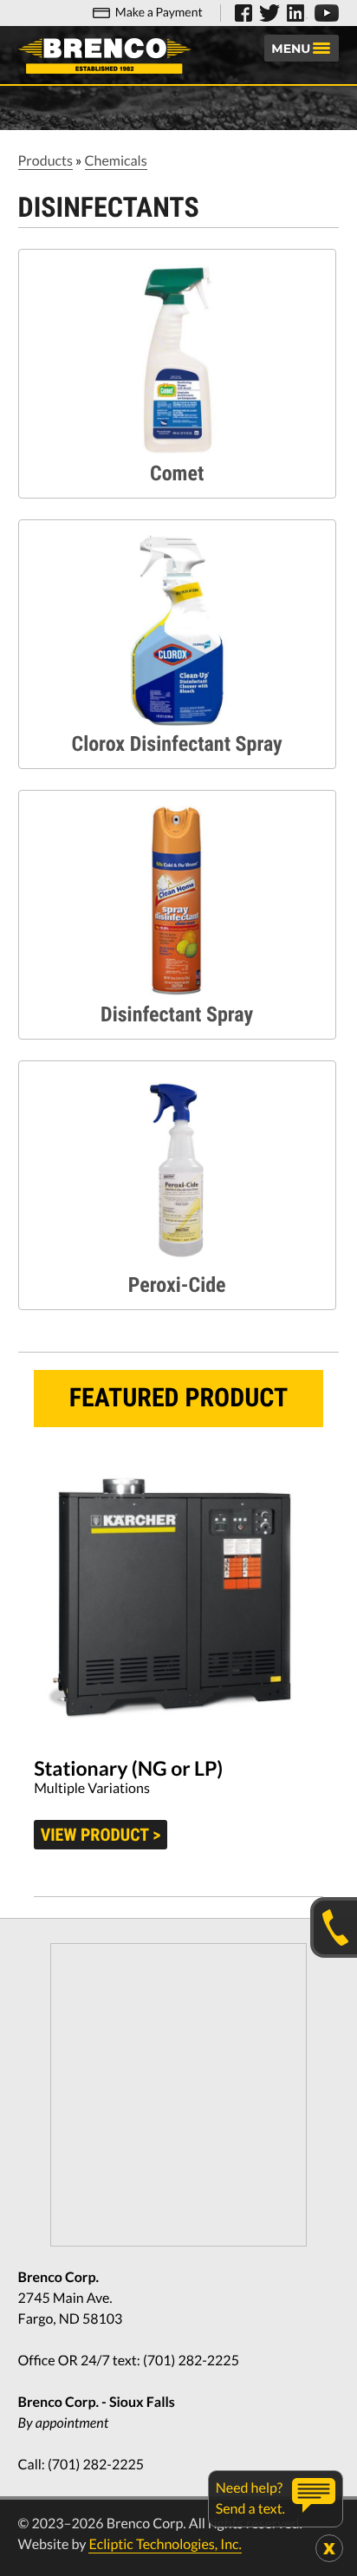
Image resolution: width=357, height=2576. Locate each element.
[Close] (329, 2548)
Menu (291, 49)
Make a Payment (159, 12)
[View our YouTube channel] (327, 13)
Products (45, 161)
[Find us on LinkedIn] (297, 13)
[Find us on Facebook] (243, 13)
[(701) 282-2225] (334, 1927)
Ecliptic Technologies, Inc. (165, 2544)
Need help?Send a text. (250, 2498)
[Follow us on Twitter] (269, 13)
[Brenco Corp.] (105, 56)
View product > (101, 1835)
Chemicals (116, 161)
